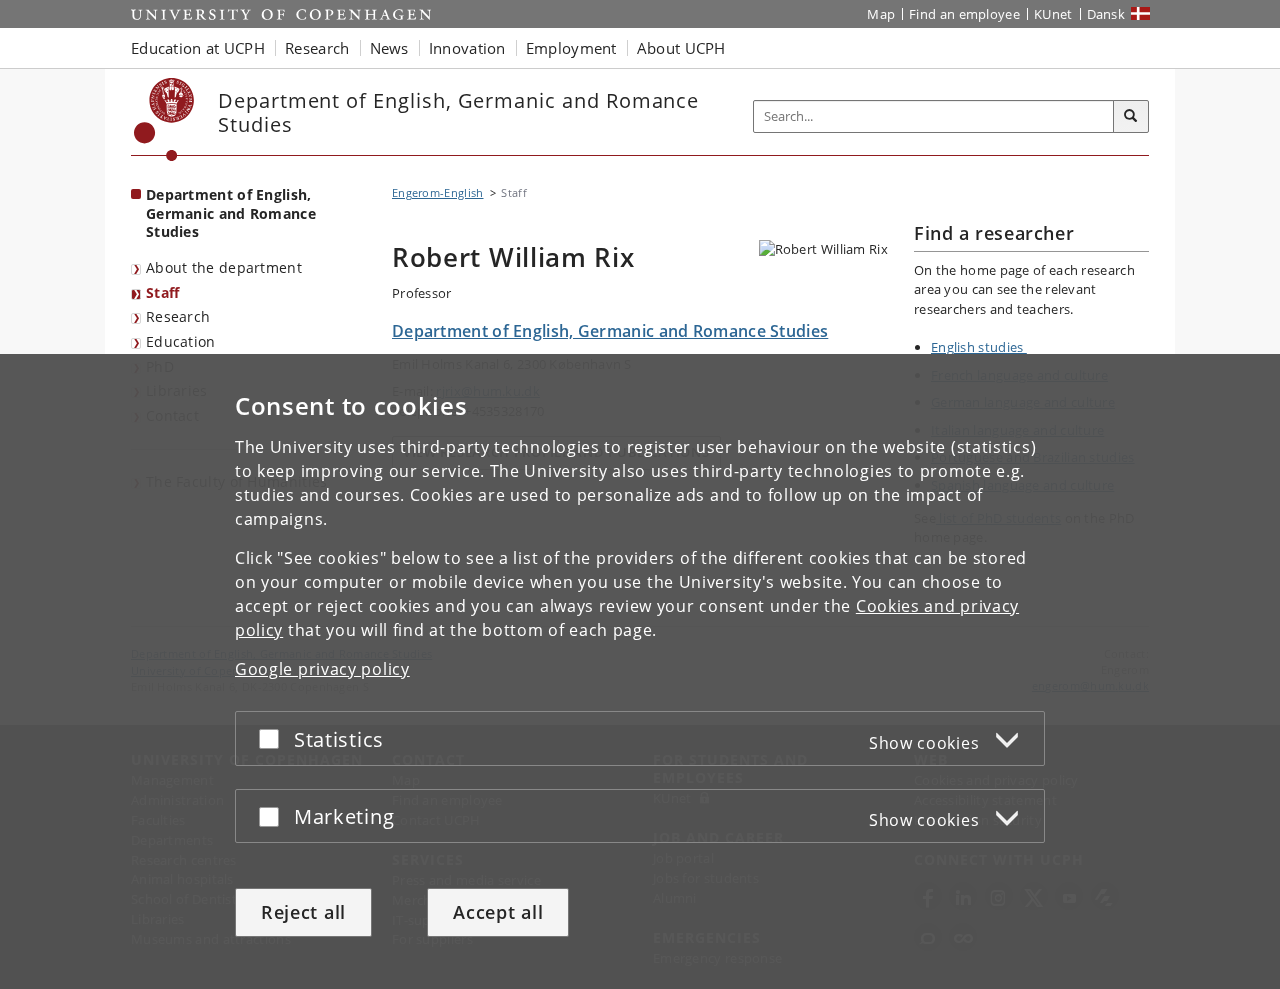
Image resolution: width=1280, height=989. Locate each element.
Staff (163, 292)
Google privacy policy (322, 669)
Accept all (498, 912)
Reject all (303, 912)
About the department (224, 267)
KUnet (1053, 14)
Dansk (1106, 14)
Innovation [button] (467, 48)
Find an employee (964, 14)
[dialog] (640, 671)
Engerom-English (438, 192)
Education (181, 341)
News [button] (389, 48)
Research (178, 316)
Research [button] (317, 48)
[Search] (1131, 117)
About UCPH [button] (681, 48)
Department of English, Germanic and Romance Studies (231, 213)
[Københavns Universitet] (164, 119)
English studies (979, 347)
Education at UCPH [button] (198, 48)
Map (881, 14)
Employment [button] (571, 48)
